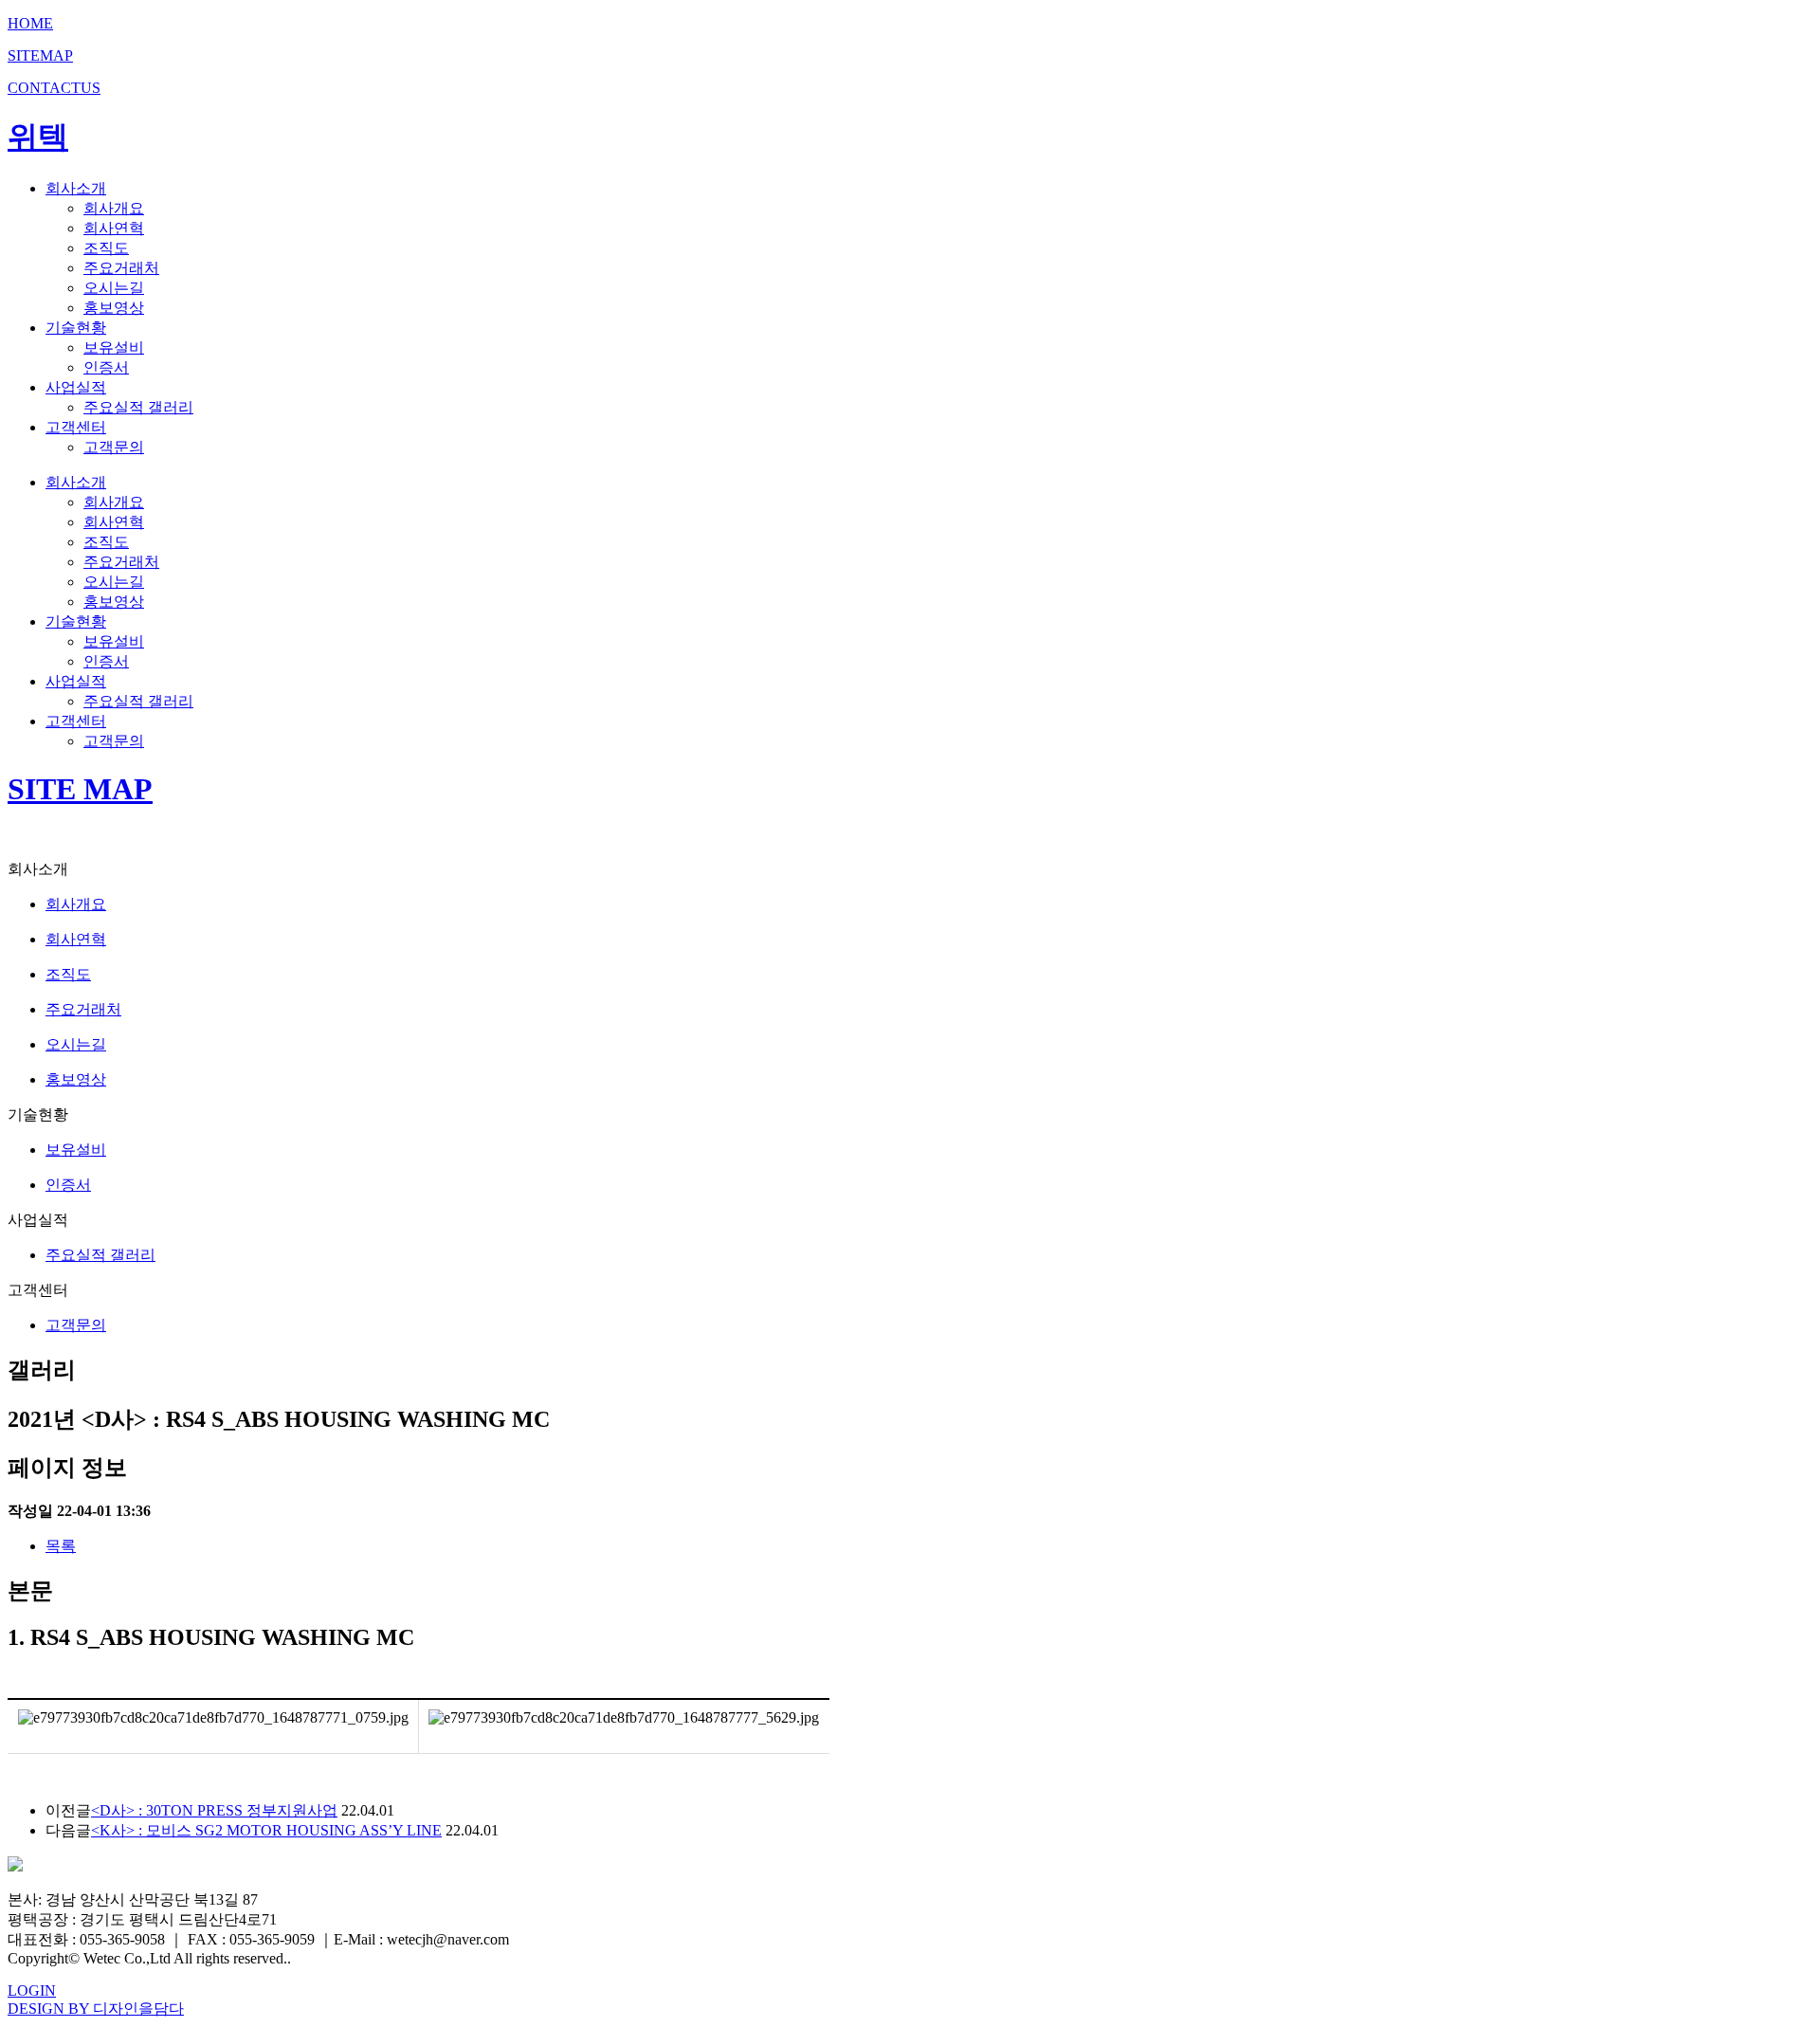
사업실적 (76, 387)
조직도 (106, 248)
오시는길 (114, 288)
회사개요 (114, 208)
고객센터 (76, 427)
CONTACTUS (54, 88)
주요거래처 (121, 268)
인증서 (106, 367)
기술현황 (76, 328)
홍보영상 (114, 308)
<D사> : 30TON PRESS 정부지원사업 (214, 1810)
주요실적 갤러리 (138, 407)
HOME (30, 23)
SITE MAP (80, 789)
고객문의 (114, 447)
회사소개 (76, 188)
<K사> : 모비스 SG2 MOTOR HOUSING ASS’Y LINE (266, 1830)
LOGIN (32, 1990)
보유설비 (114, 347)
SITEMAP (40, 55)
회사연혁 (114, 228)
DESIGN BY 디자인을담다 (96, 2009)
